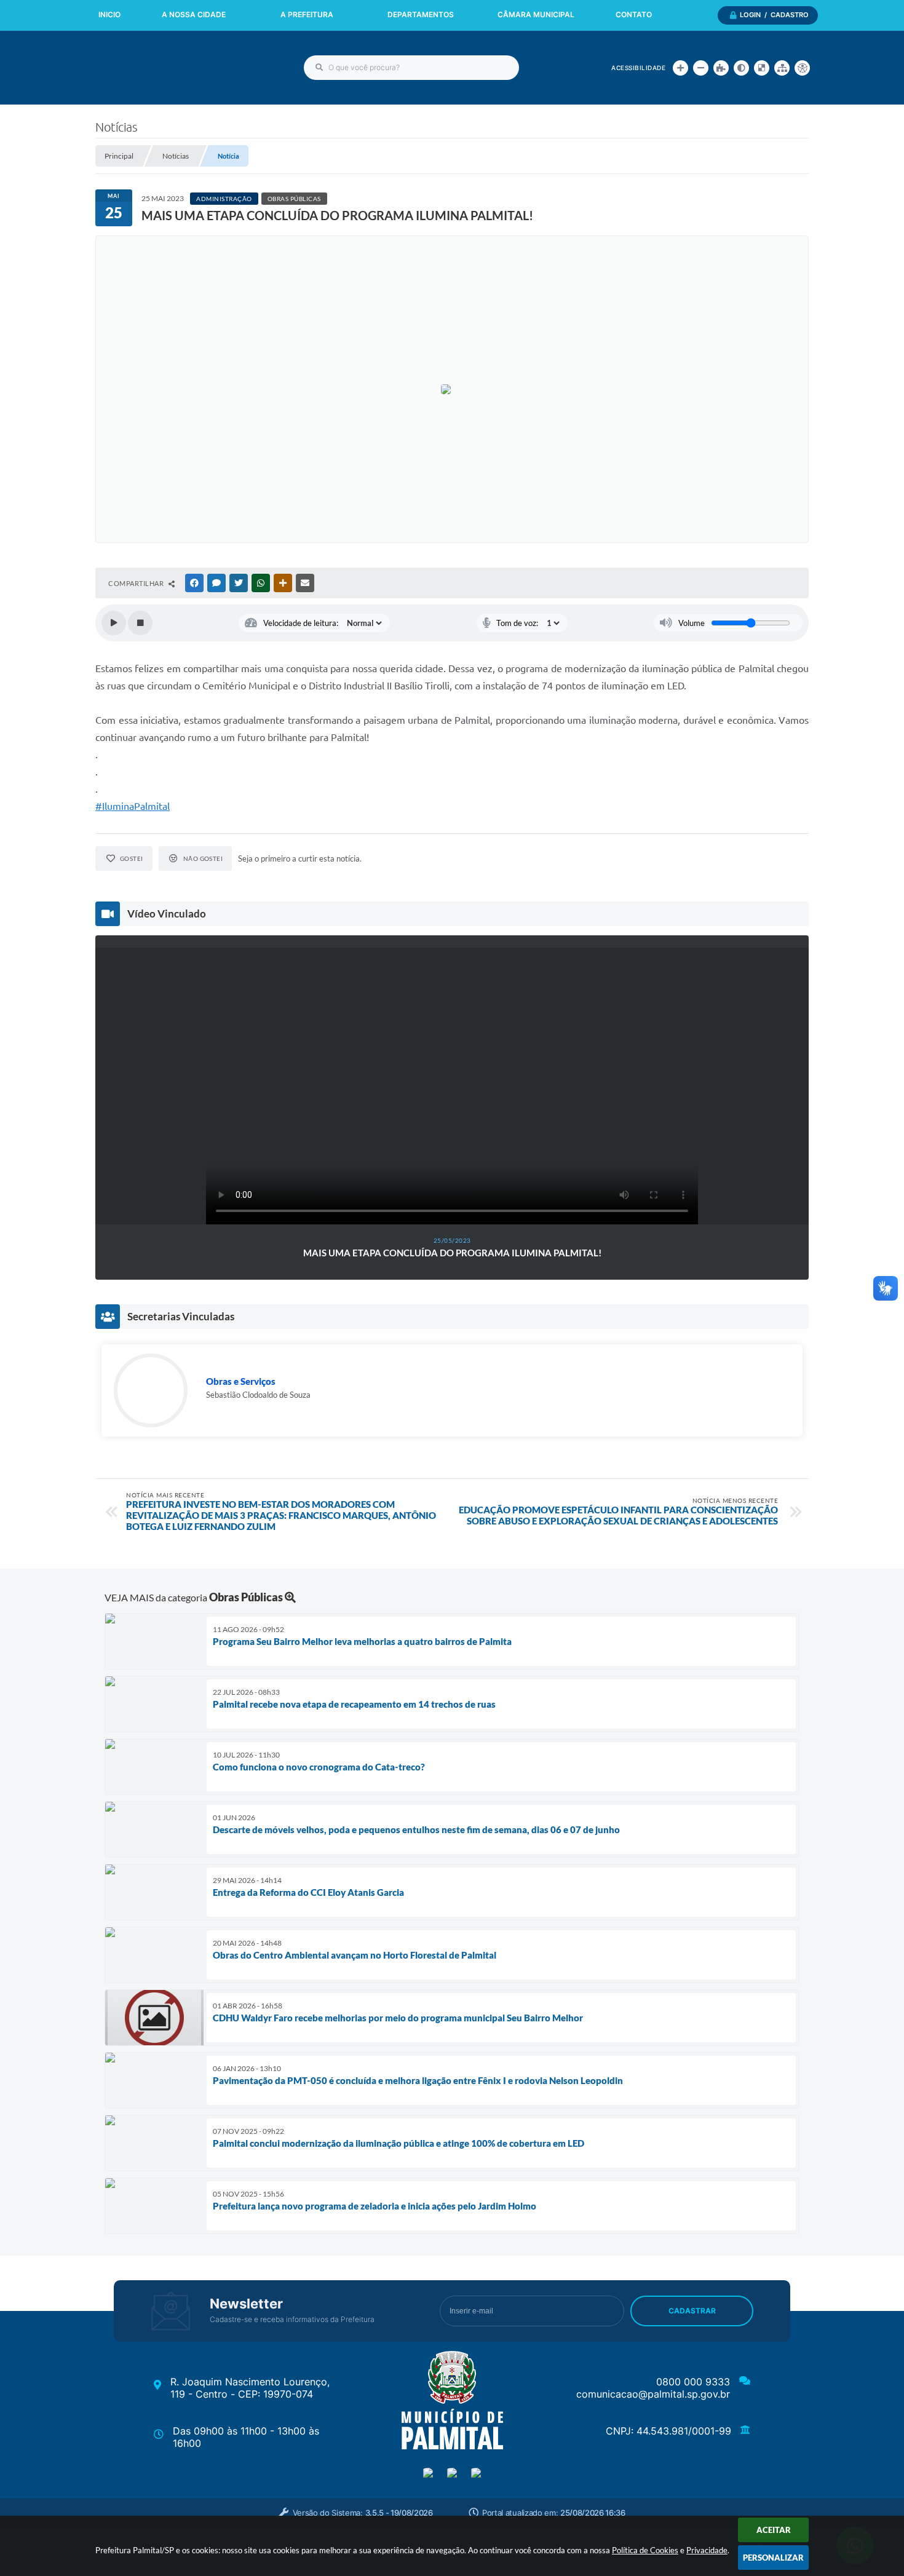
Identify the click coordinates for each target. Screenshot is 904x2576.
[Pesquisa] (319, 68)
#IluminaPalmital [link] (133, 806)
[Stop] (140, 623)
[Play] (114, 623)
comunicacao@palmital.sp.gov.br (653, 2394)
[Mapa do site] (782, 68)
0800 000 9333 (693, 2382)
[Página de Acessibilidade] (802, 68)
